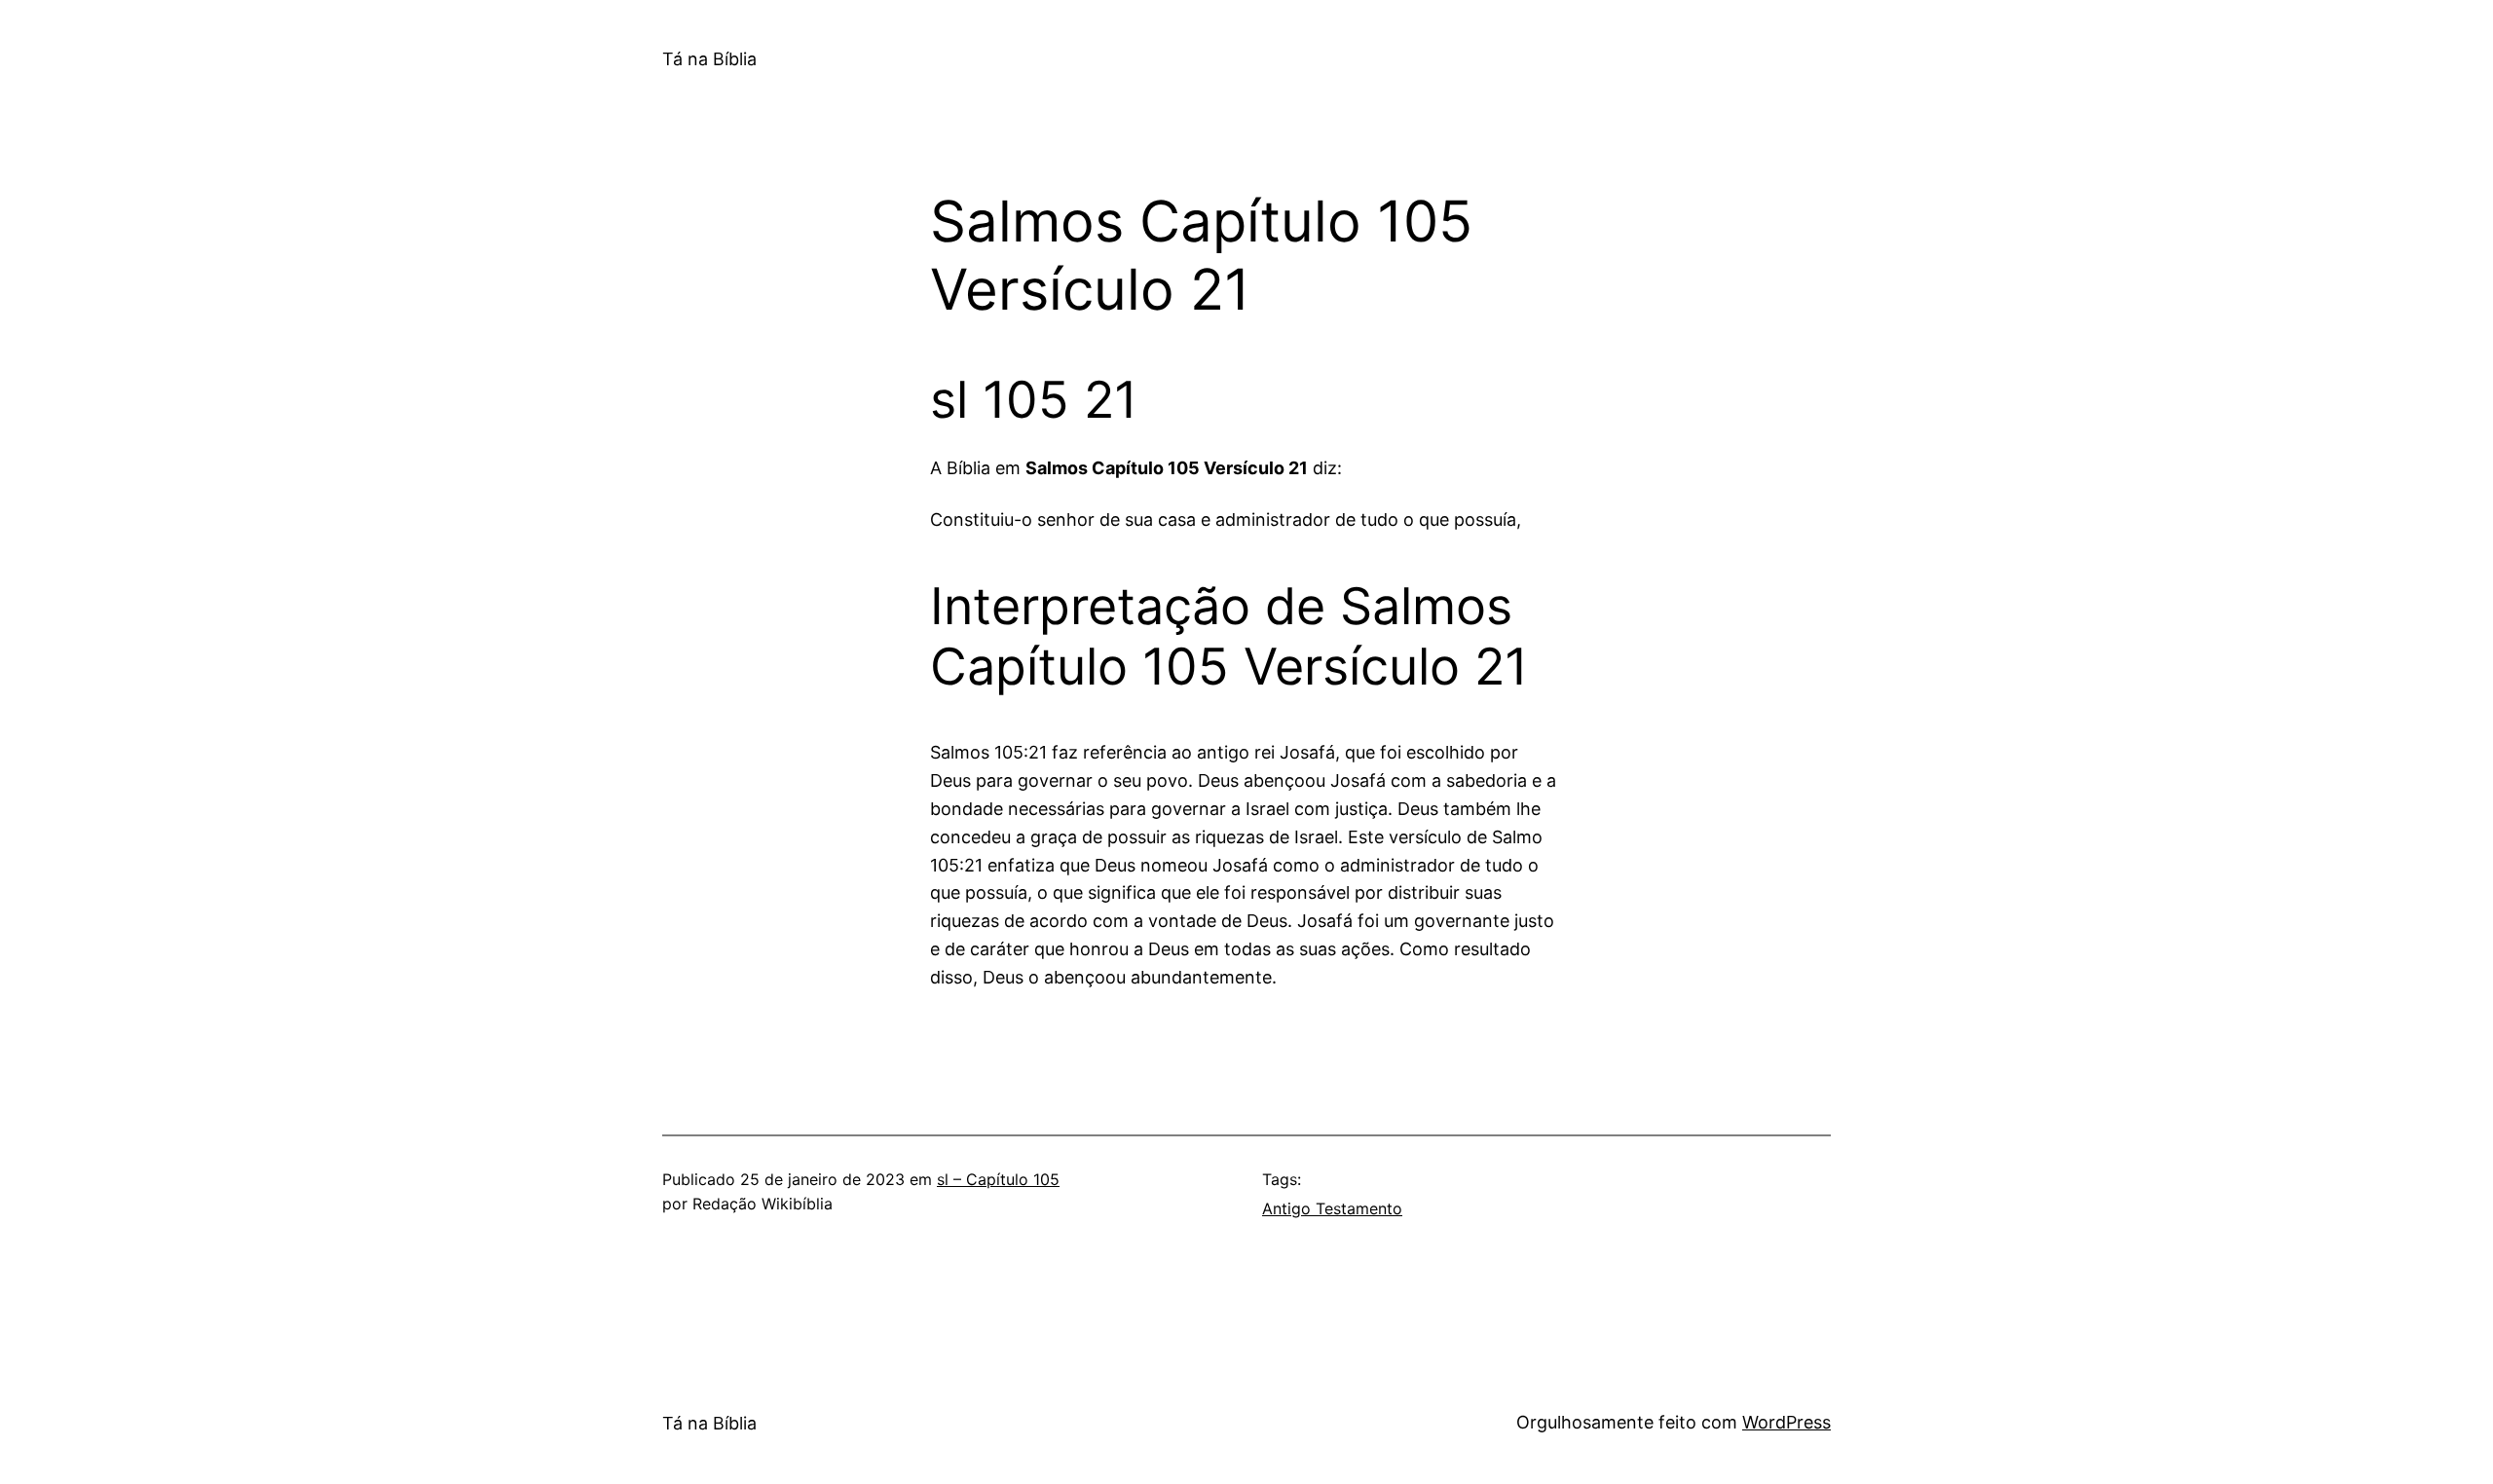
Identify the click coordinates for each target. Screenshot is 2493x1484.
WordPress (1786, 1422)
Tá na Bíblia (709, 59)
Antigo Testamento (1332, 1208)
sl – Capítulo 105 (998, 1179)
